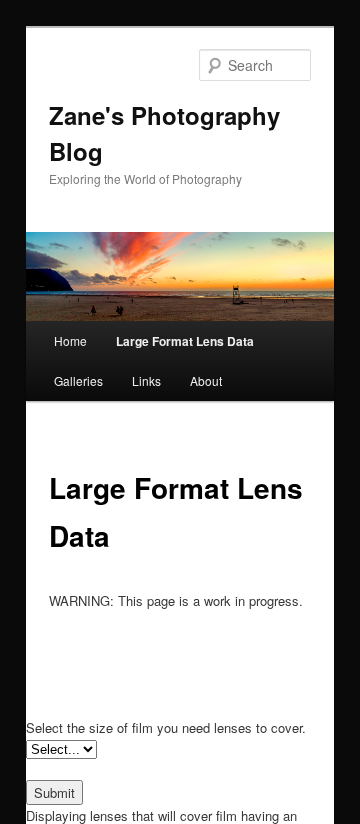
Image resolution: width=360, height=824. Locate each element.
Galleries (78, 380)
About (206, 380)
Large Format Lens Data (185, 341)
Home (70, 340)
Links (146, 380)
